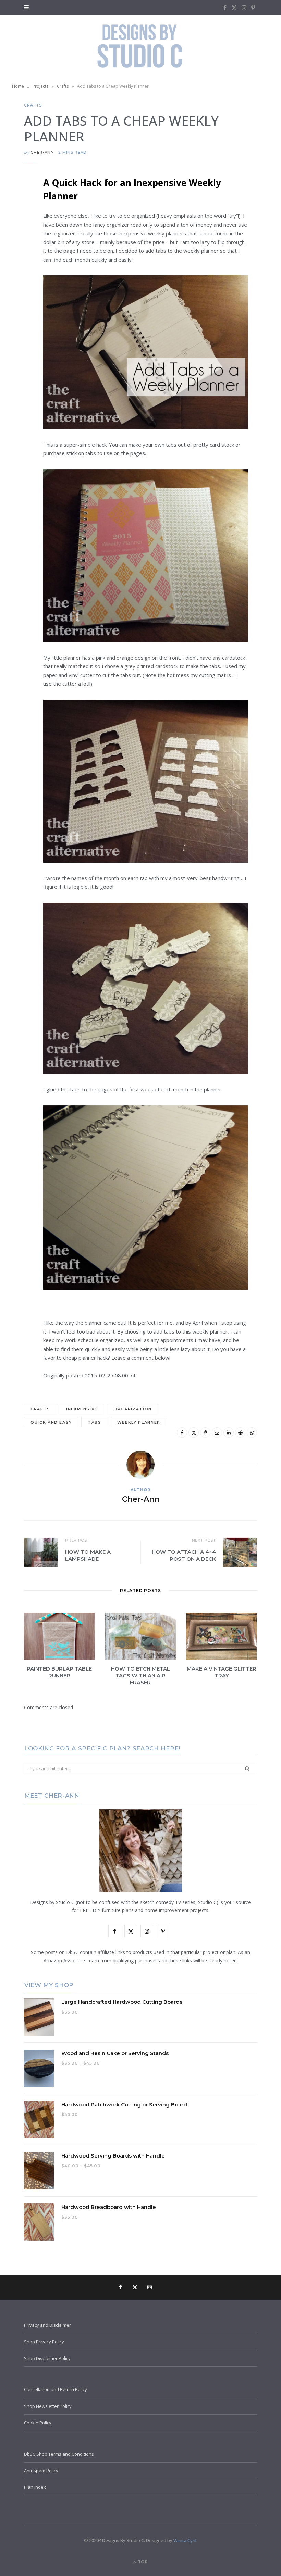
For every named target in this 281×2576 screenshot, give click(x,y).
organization (133, 1409)
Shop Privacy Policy (44, 2342)
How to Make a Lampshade (88, 1555)
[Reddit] (19, 289)
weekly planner (139, 1422)
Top (142, 2562)
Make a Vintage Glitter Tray (222, 1672)
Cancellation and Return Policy (56, 2389)
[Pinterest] (19, 237)
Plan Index (35, 2487)
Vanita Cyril (185, 2540)
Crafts (63, 86)
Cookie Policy (38, 2423)
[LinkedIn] (19, 272)
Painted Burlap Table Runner (59, 1672)
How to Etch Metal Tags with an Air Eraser (140, 1676)
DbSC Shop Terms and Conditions (59, 2454)
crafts (40, 1409)
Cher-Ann (42, 152)
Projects (40, 86)
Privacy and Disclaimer (47, 2325)
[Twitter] (19, 219)
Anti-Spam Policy (41, 2471)
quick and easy (51, 1422)
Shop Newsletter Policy (48, 2406)
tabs (95, 1422)
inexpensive (82, 1409)
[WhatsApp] (19, 307)
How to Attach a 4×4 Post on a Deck (184, 1555)
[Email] (19, 254)
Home (18, 86)
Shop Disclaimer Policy (47, 2358)
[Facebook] (19, 202)
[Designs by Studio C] (140, 46)
